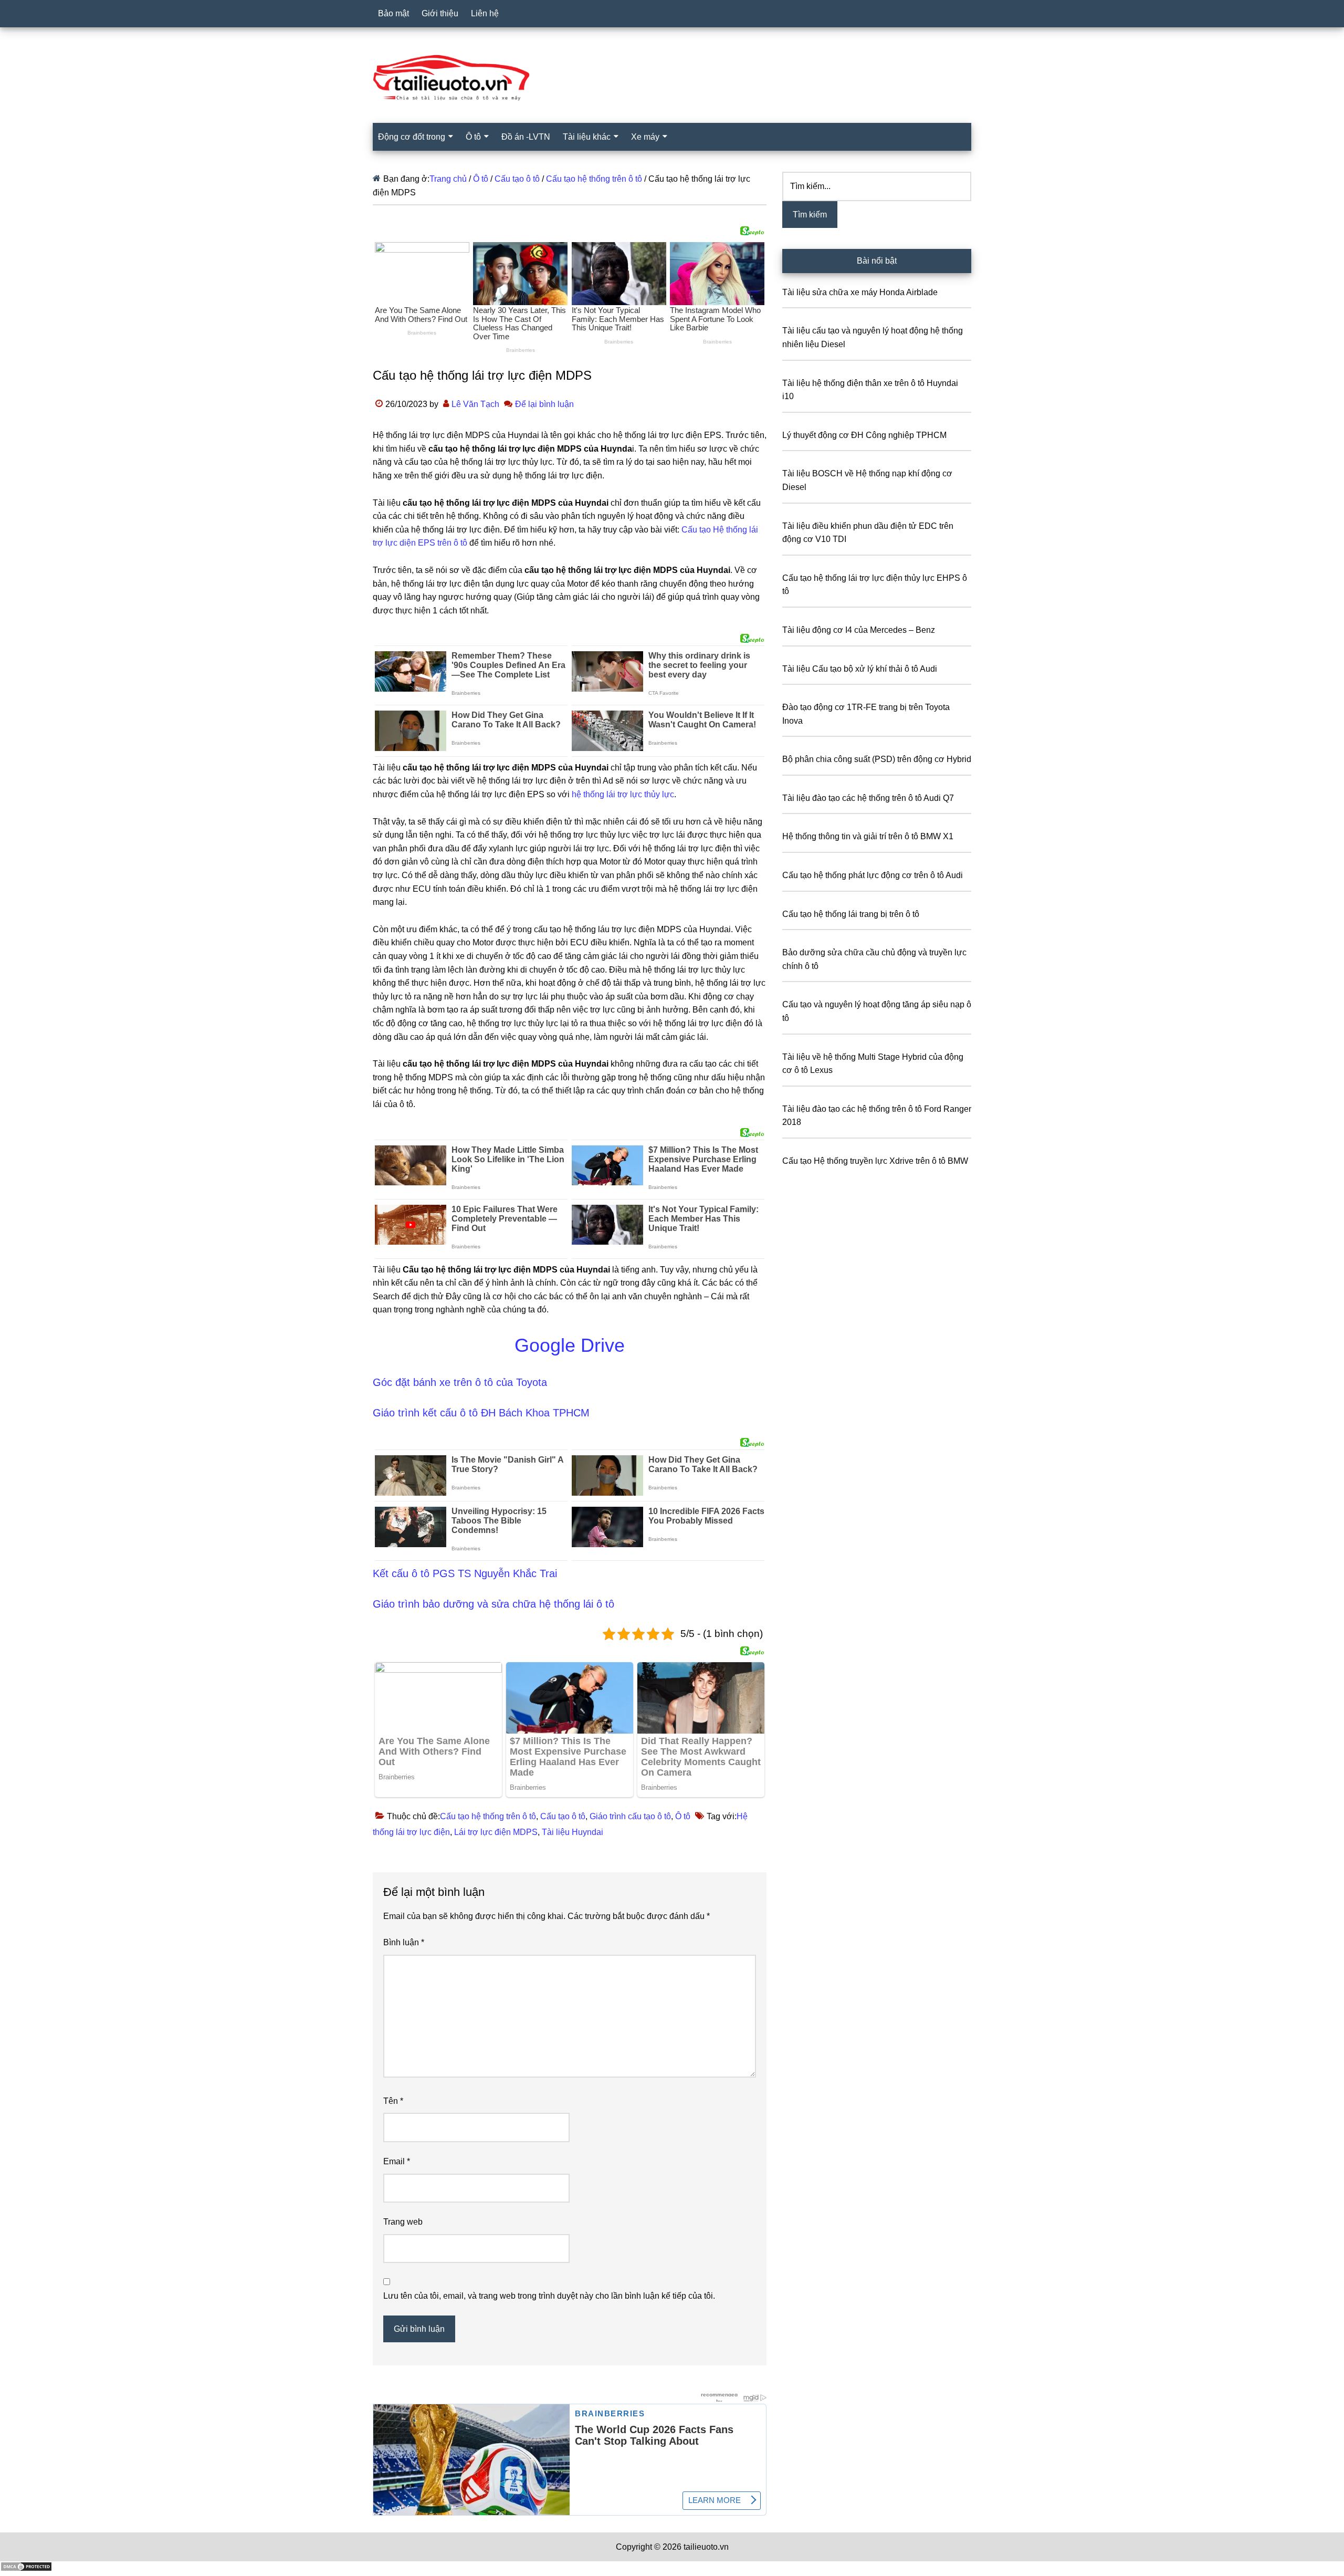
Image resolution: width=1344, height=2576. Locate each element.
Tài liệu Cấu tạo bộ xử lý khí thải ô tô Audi (860, 669)
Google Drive (570, 1345)
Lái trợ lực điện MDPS (496, 1832)
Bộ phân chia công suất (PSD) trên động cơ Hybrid (877, 759)
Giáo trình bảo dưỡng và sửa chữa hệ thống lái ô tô (493, 1604)
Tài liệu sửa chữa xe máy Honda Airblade (860, 292)
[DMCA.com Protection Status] (26, 2569)
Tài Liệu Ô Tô (672, 78)
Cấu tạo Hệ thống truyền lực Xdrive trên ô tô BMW (875, 1161)
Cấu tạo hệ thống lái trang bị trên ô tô (851, 914)
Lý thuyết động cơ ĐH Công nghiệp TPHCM (864, 435)
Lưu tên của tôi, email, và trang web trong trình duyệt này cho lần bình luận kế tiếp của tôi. (549, 2296)
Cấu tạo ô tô (563, 1816)
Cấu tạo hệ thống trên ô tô (488, 1816)
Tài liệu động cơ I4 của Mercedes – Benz (859, 630)
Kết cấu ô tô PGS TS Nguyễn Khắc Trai (465, 1573)
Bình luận (404, 1942)
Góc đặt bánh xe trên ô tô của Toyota (460, 1382)
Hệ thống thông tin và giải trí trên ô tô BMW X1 (868, 836)
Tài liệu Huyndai (573, 1832)
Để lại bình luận (544, 404)
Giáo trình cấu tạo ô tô (630, 1816)
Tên (393, 2101)
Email (397, 2161)
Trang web (403, 2222)
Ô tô (683, 1816)
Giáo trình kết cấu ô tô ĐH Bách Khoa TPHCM (481, 1413)
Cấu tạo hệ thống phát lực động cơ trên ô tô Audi (873, 875)
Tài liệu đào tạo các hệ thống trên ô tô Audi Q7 (868, 798)
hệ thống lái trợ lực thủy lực (623, 794)
